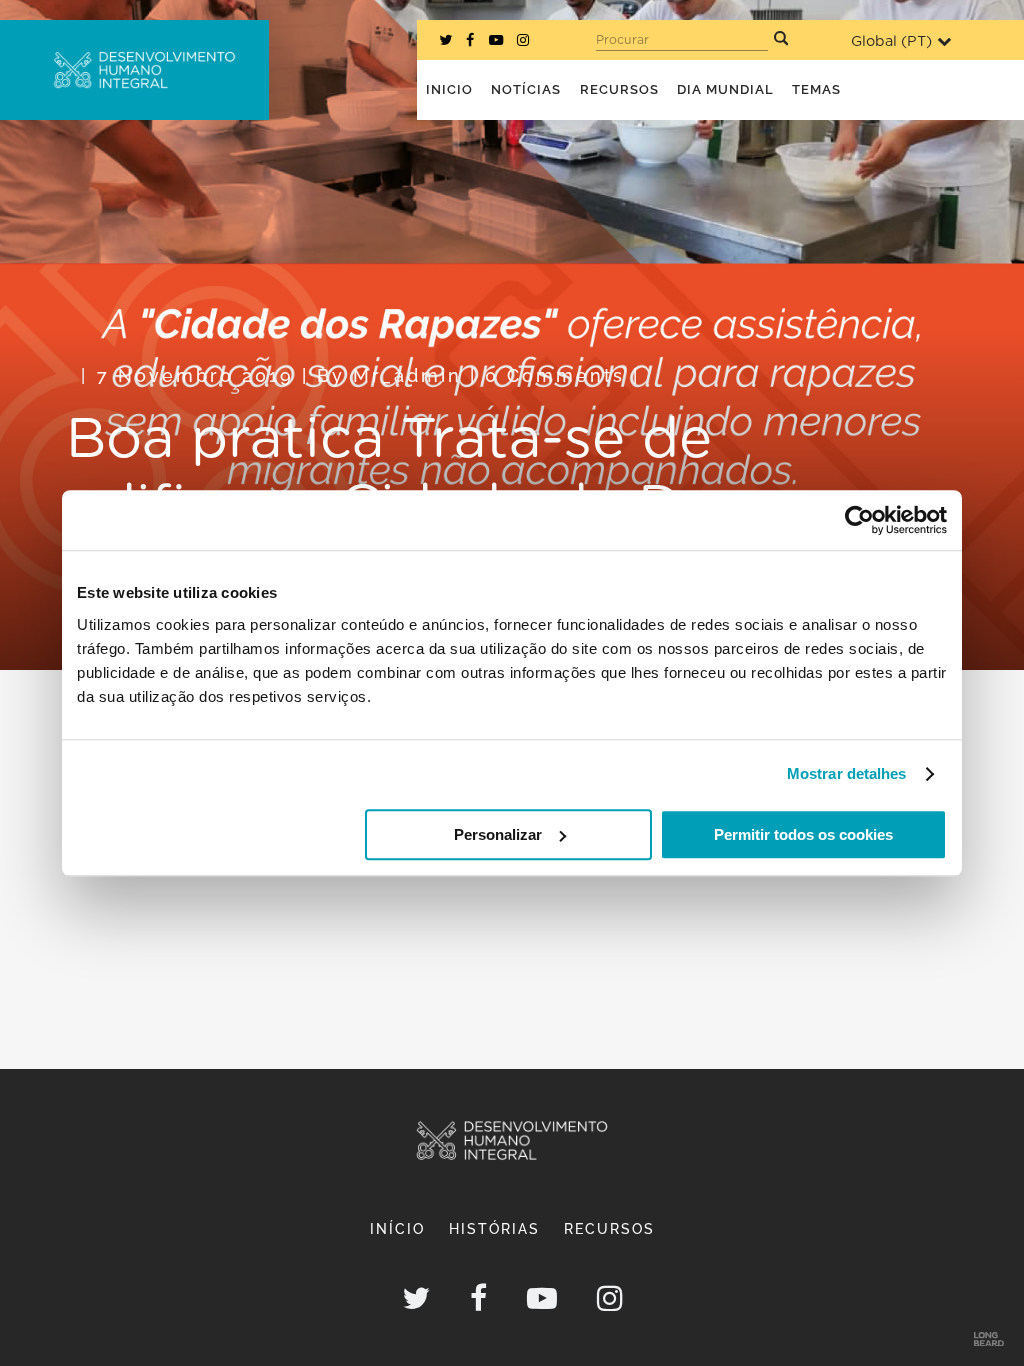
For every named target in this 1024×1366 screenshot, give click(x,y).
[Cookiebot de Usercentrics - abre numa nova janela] (859, 520)
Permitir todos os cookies (803, 834)
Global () (891, 41)
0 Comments (555, 375)
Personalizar (498, 834)
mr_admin (407, 375)
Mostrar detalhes (847, 773)
